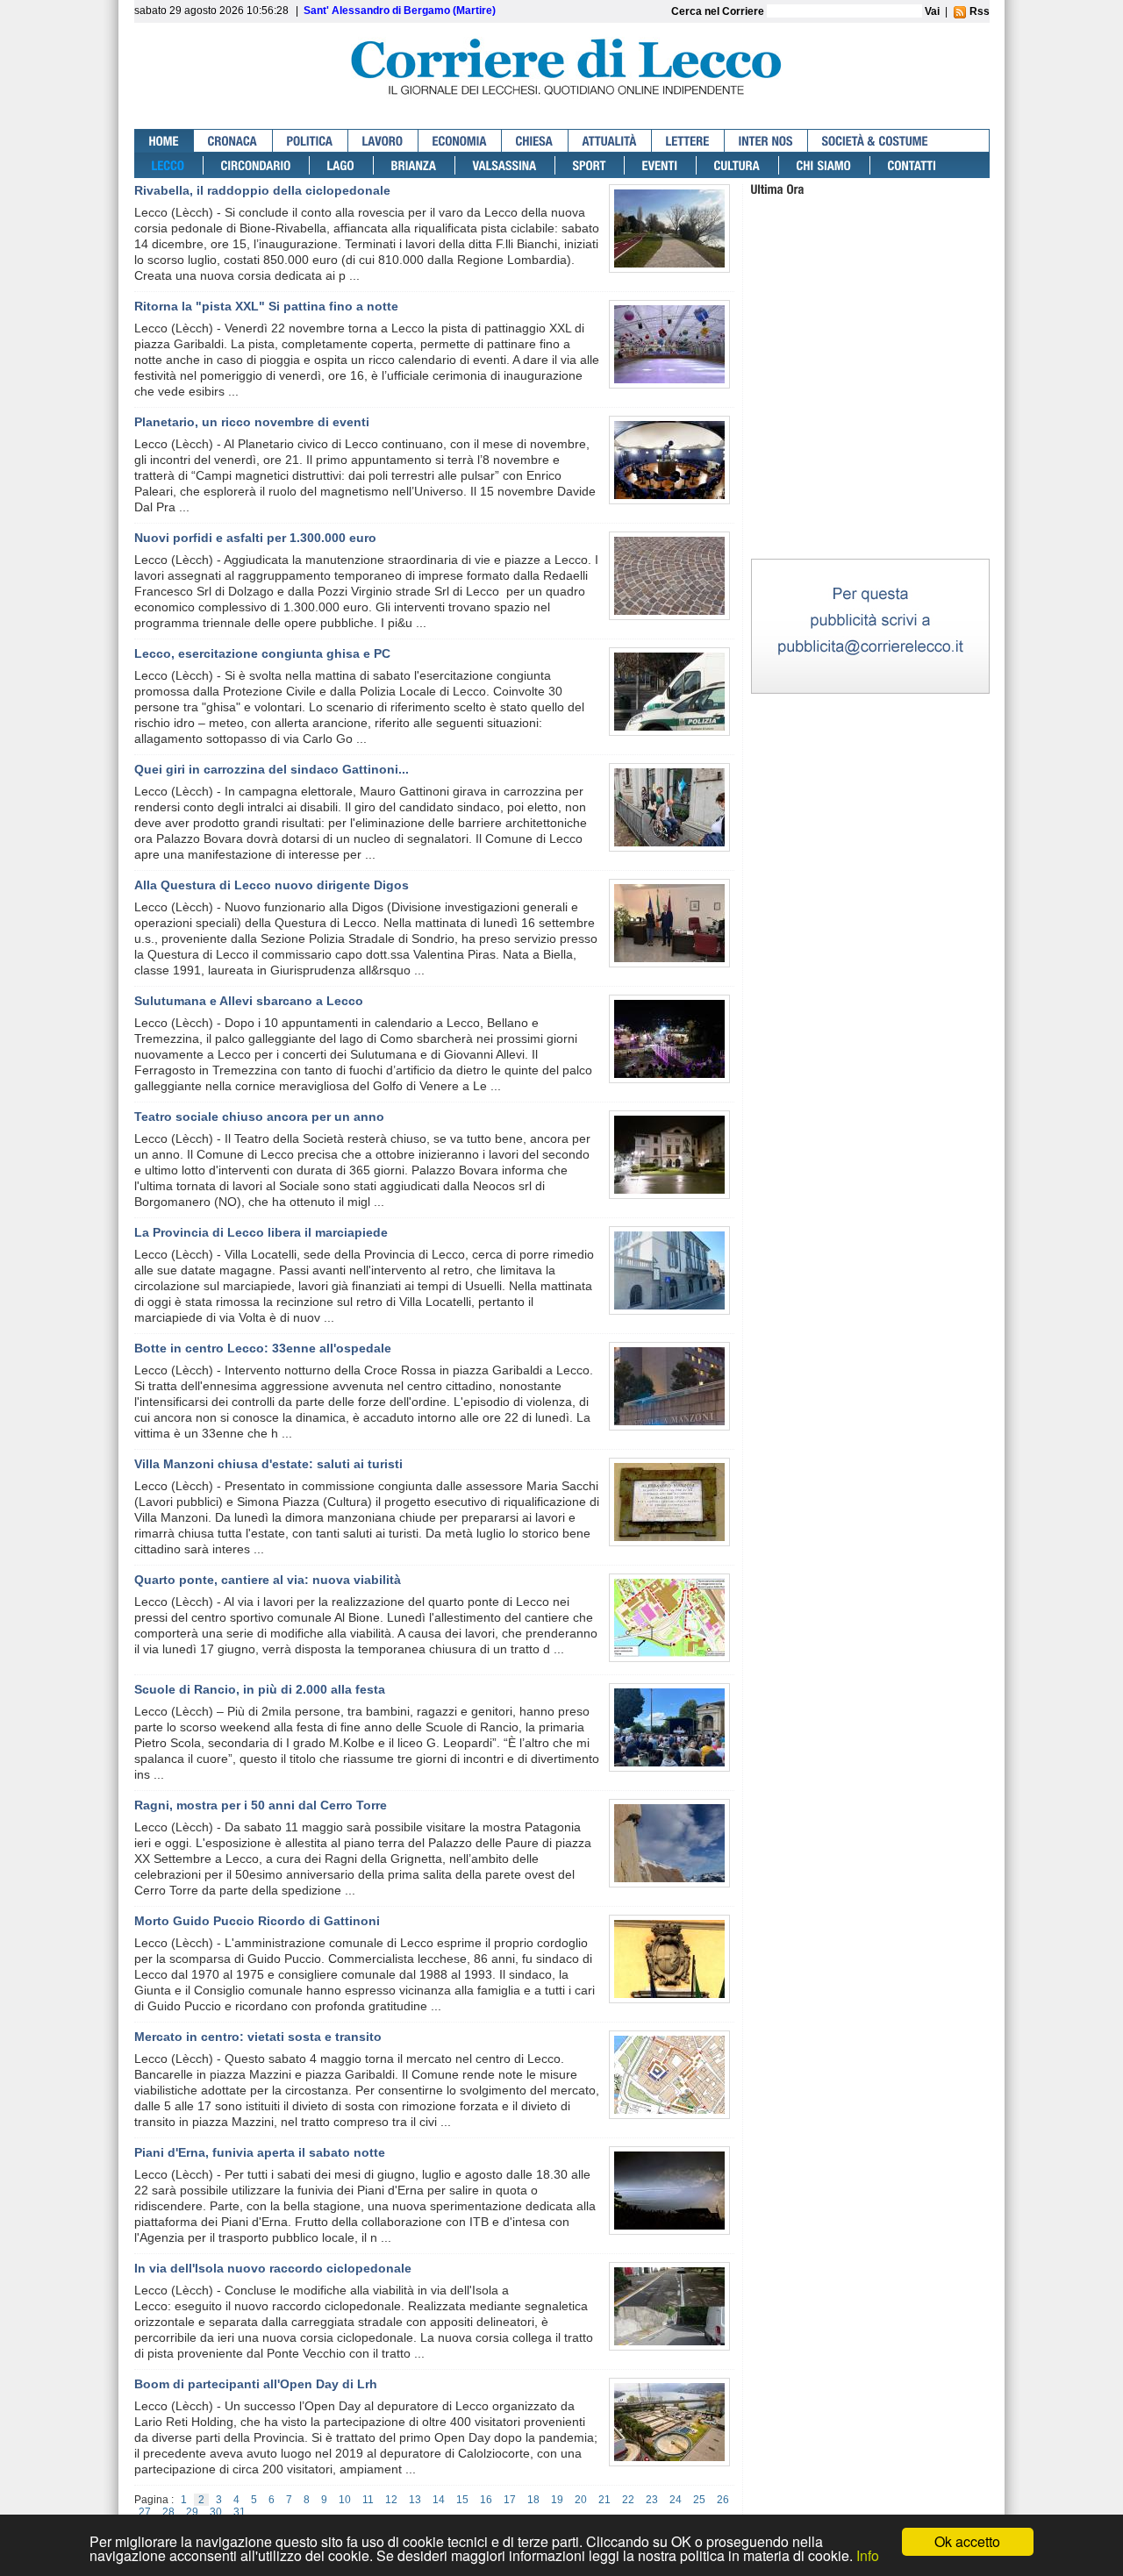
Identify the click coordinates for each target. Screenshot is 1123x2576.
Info (868, 2555)
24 (676, 2500)
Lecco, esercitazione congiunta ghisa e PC (262, 653)
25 (699, 2500)
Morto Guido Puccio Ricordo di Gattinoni (257, 1921)
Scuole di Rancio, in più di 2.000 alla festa (260, 1689)
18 (533, 2500)
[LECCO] (169, 165)
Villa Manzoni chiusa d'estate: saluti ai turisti (268, 1464)
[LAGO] (342, 165)
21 (604, 2500)
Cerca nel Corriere (719, 11)
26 (723, 2500)
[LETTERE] (688, 141)
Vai (932, 11)
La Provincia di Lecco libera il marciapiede (261, 1232)
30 (216, 2512)
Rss (978, 11)
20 (581, 2500)
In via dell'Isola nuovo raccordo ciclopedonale (273, 2268)
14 (439, 2500)
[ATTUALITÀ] (610, 141)
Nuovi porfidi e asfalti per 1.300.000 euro (255, 538)
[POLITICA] (311, 141)
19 (557, 2500)
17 (510, 2500)
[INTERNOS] (766, 141)
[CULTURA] (738, 165)
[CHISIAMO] (825, 165)
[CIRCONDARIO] (257, 165)
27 (145, 2512)
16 (486, 2500)
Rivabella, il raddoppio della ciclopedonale (262, 190)
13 (415, 2500)
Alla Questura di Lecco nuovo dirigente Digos (272, 885)
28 (168, 2512)
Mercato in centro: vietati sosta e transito (258, 2037)
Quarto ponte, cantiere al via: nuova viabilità (268, 1580)
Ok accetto (967, 2541)
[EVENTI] (661, 165)
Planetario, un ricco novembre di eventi (252, 422)
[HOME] (165, 141)
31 (240, 2512)
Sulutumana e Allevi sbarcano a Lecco (249, 1001)
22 (628, 2500)
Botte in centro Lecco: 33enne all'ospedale (263, 1348)
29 (192, 2512)
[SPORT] (590, 165)
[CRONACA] (233, 141)
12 (391, 2500)
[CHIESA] (535, 141)
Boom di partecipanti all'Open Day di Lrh (256, 2384)
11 (368, 2500)
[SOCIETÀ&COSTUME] (875, 141)
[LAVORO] (383, 141)
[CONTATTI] (912, 165)
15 (462, 2500)
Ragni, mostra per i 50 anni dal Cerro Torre (261, 1805)
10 (345, 2500)
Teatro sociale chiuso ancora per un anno (259, 1117)
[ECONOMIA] (460, 141)
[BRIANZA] (415, 165)
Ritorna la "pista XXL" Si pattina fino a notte (266, 306)
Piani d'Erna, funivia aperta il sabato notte (260, 2152)
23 (652, 2500)
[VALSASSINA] (505, 165)
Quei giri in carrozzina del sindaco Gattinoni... (272, 769)
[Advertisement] (870, 446)
